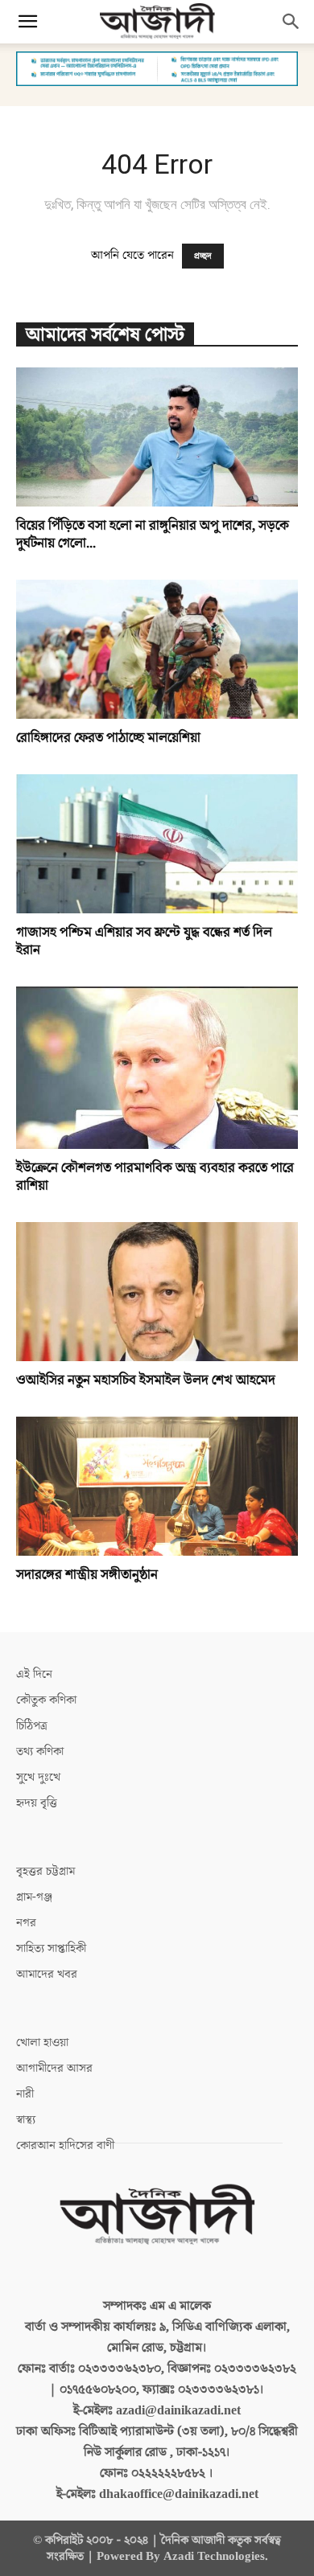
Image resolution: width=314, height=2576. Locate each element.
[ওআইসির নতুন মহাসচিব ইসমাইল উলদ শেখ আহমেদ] (157, 1292)
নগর (26, 1923)
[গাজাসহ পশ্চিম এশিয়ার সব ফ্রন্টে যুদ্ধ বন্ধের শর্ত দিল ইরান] (157, 844)
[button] (27, 22)
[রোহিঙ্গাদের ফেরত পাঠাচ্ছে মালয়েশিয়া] (157, 649)
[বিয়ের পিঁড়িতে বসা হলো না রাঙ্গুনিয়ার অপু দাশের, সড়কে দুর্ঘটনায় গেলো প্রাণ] (157, 437)
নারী (25, 2094)
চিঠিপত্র (32, 1726)
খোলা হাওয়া (42, 2043)
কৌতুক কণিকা (46, 1700)
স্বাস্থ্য (26, 2120)
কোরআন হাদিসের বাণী (65, 2145)
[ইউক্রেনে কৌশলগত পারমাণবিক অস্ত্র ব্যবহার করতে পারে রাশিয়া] (157, 1068)
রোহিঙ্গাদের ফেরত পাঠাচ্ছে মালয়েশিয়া (108, 738)
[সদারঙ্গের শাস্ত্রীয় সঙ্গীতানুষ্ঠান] (157, 1486)
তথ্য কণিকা (40, 1752)
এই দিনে (34, 1674)
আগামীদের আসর (54, 2068)
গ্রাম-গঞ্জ (34, 1897)
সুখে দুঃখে (38, 1777)
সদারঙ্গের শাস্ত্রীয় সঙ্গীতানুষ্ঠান (87, 1575)
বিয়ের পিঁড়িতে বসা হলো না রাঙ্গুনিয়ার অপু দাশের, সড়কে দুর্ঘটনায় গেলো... (153, 535)
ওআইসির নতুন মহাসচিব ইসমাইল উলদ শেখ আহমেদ (146, 1380)
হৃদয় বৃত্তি (37, 1803)
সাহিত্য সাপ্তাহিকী (51, 1948)
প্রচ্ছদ (203, 256)
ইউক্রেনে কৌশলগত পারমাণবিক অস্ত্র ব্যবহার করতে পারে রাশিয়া (155, 1177)
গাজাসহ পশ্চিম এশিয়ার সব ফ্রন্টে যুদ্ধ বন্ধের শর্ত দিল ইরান (144, 941)
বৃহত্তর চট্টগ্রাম (45, 1871)
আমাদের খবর (47, 1974)
